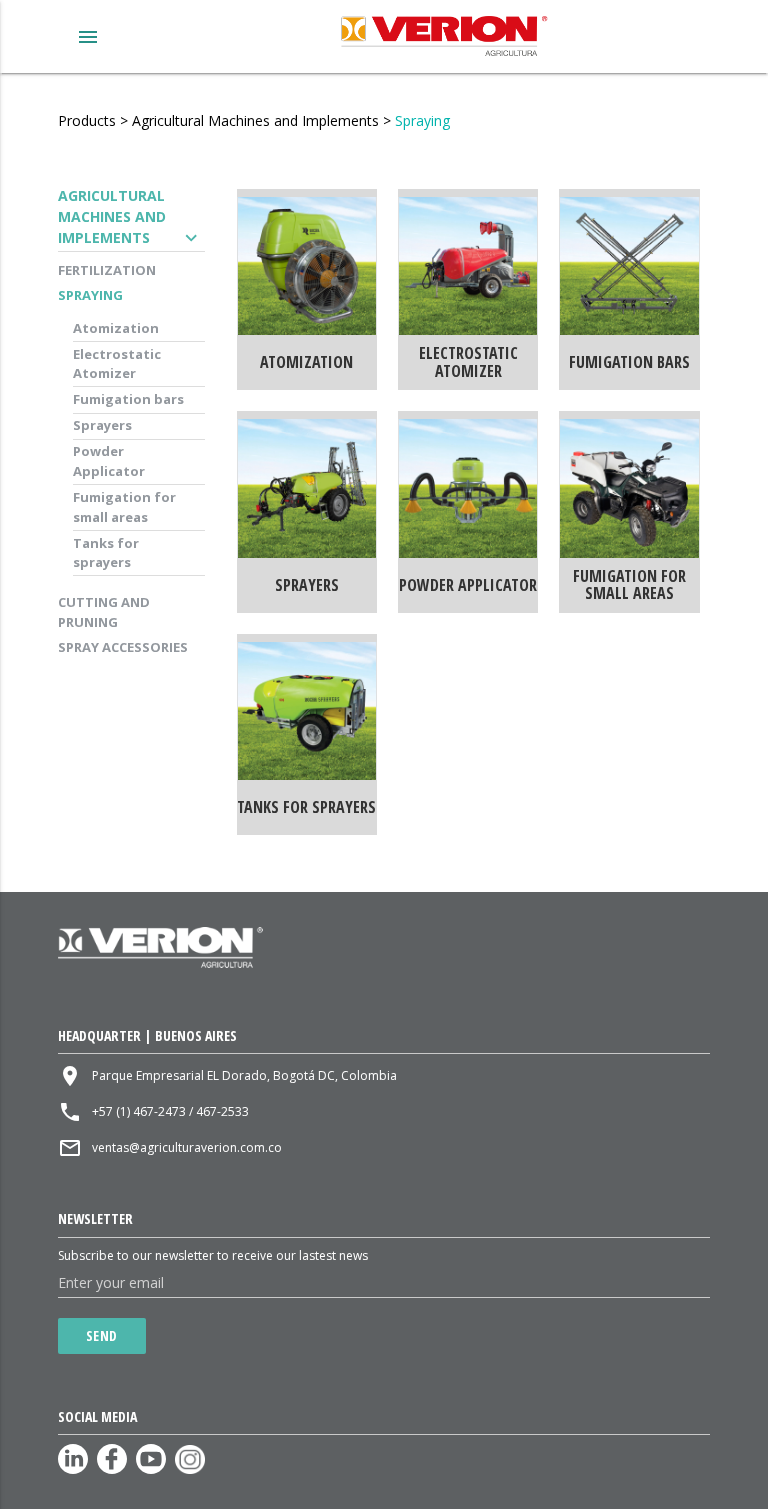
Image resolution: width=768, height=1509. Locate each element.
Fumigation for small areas (124, 507)
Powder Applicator (109, 461)
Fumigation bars (128, 399)
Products (87, 120)
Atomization (116, 328)
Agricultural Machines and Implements (255, 120)
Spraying (422, 120)
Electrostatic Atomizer (117, 364)
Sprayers (102, 425)
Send (102, 1335)
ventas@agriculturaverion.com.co (187, 1147)
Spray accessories (123, 647)
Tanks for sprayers (106, 553)
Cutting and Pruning (104, 612)
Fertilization (107, 270)
